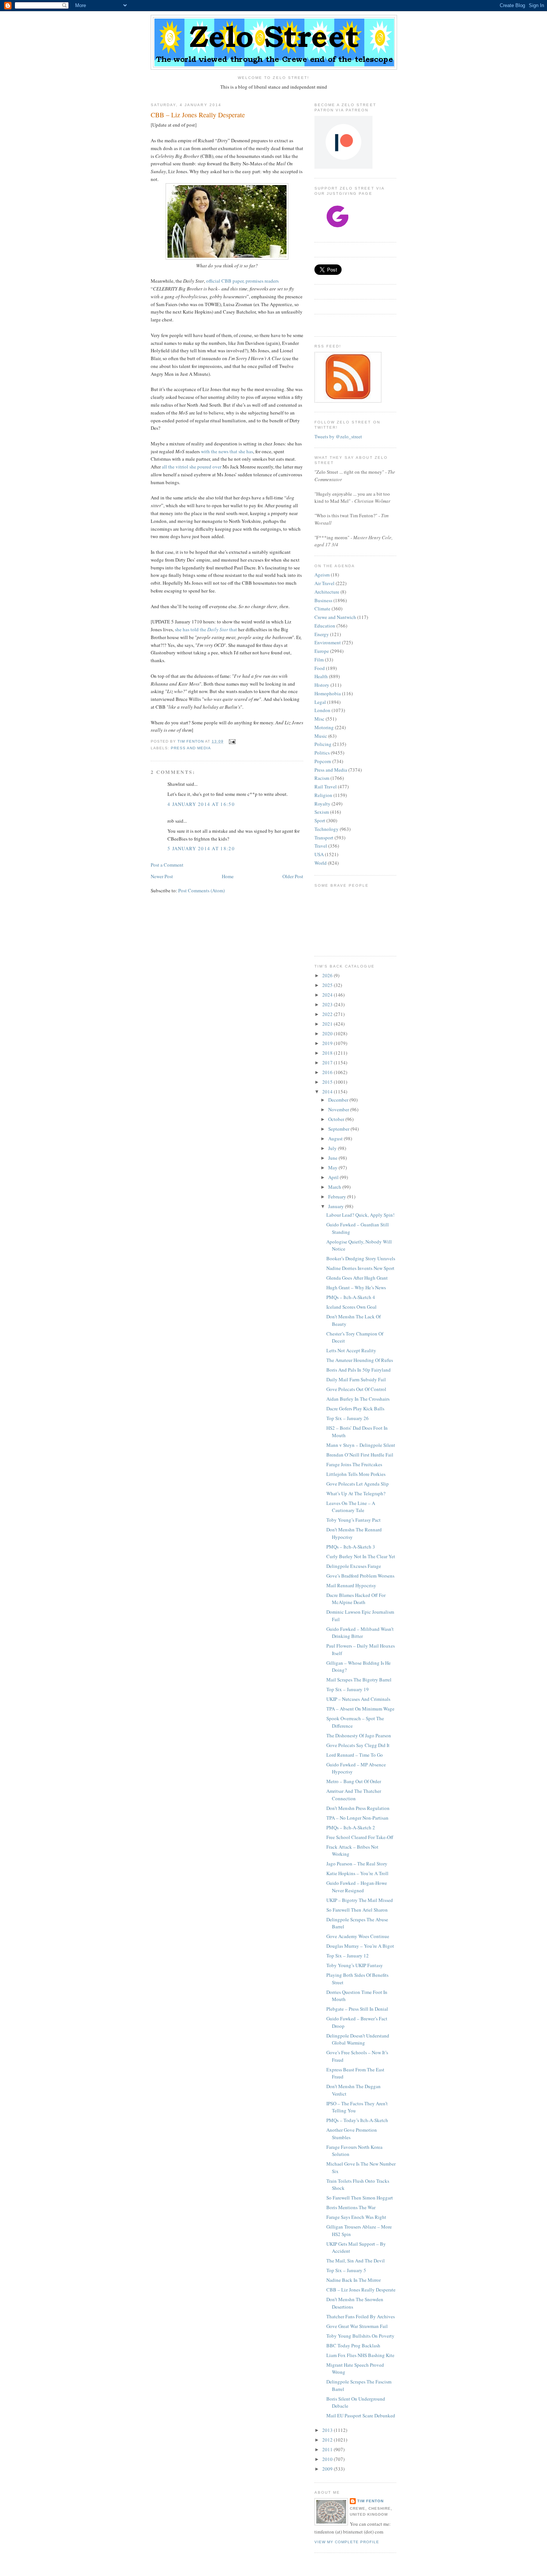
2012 (328, 2440)
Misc (319, 719)
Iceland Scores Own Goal (351, 1307)
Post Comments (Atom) (201, 890)
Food (320, 668)
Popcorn (323, 761)
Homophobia (328, 693)
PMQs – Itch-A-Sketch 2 (351, 1827)
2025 (328, 985)
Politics (322, 753)
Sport (320, 820)
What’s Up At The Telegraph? (356, 1493)
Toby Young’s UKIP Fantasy (355, 1965)
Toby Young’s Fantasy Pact (354, 1520)
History (322, 685)
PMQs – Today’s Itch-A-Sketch (357, 2120)
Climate (322, 609)
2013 (328, 2430)
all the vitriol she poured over (192, 467)
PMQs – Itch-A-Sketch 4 (351, 1297)
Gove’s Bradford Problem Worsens (360, 1576)
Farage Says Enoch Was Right (356, 2217)
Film (319, 660)
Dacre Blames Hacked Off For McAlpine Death (356, 1599)
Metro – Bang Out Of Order (354, 1781)
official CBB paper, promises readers (242, 281)
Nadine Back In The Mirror (354, 2280)
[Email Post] (232, 741)
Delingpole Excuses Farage (354, 1566)
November (339, 1109)
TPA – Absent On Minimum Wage (360, 1709)
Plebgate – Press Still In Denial (357, 2009)
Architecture (327, 592)
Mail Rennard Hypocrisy (351, 1585)
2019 (328, 1043)
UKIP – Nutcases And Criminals (358, 1699)
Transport (324, 838)
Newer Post (162, 876)
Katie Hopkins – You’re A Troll (357, 1873)
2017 (328, 1063)
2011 (328, 2449)
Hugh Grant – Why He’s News (356, 1287)
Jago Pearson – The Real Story (357, 1864)
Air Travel (324, 583)
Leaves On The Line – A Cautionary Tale (351, 1507)
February (338, 1197)
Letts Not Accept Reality (351, 1350)
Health (321, 676)
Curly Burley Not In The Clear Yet (361, 1556)
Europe (322, 651)
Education (325, 626)
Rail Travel (326, 787)
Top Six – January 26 (348, 1418)
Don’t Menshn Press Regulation (358, 1808)
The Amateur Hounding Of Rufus (360, 1360)
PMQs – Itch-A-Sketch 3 (351, 1547)
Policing (323, 744)
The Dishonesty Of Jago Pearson (359, 1735)
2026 (328, 975)
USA (319, 854)
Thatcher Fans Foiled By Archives (361, 2316)
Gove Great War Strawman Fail (357, 2326)
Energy (322, 634)
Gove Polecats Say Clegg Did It (358, 1745)
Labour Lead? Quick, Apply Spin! (360, 1215)
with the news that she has (227, 451)
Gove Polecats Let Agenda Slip (358, 1484)
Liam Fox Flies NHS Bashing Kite (360, 2355)
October (337, 1119)
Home (228, 876)
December (339, 1100)
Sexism (322, 812)
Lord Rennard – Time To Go (355, 1755)
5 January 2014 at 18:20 (201, 848)
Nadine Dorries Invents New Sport (360, 1268)
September (339, 1129)
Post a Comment (167, 865)
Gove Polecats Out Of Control (356, 1389)
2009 (328, 2469)
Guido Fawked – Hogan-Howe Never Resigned (357, 1887)
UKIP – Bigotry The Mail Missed (360, 1900)
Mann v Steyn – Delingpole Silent (361, 1445)
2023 (328, 1004)
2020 (328, 1033)
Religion (323, 795)
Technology (327, 829)
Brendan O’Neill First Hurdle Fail (360, 1455)
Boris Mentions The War (351, 2207)
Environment (328, 642)
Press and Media (191, 748)
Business (323, 600)
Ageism (322, 575)
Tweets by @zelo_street (338, 436)
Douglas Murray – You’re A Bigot (360, 1946)
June (333, 1158)
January (337, 1206)
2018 (328, 1053)
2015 (328, 1082)
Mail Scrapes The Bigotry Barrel (359, 1680)
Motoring (324, 727)
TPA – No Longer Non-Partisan (357, 1818)
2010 (328, 2459)
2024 (328, 995)
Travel (321, 846)
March (335, 1187)
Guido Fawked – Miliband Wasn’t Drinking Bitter (360, 1633)
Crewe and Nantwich (335, 617)
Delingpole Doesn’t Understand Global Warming (358, 2039)
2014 (328, 1092)
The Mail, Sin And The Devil (356, 2261)
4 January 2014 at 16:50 (201, 804)
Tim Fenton (370, 2501)
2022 (328, 1014)
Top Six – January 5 (346, 2270)
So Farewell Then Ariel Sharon (357, 1910)
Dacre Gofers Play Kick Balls (355, 1408)
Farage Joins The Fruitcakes (354, 1464)
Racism (322, 778)
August (336, 1138)
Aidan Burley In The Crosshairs (358, 1399)
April (334, 1177)
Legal (320, 702)
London (322, 710)
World (321, 863)
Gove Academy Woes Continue (358, 1936)
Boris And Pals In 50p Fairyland (359, 1370)
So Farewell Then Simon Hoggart (360, 2198)
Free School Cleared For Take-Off (360, 1837)
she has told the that (206, 629)
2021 (328, 1024)
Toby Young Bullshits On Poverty (360, 2336)
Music (321, 736)
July (333, 1148)
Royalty (322, 804)
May (333, 1168)
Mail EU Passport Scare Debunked (361, 2415)
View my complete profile (347, 2542)
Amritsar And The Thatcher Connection (354, 1795)
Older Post (293, 876)
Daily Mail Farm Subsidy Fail (356, 1379)
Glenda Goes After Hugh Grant (357, 1278)
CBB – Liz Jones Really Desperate (361, 2290)
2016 (328, 1072)
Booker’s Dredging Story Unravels (361, 1258)
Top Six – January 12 (348, 1956)
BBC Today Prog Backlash (353, 2345)
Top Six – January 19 (348, 1689)
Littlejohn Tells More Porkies (356, 1474)
